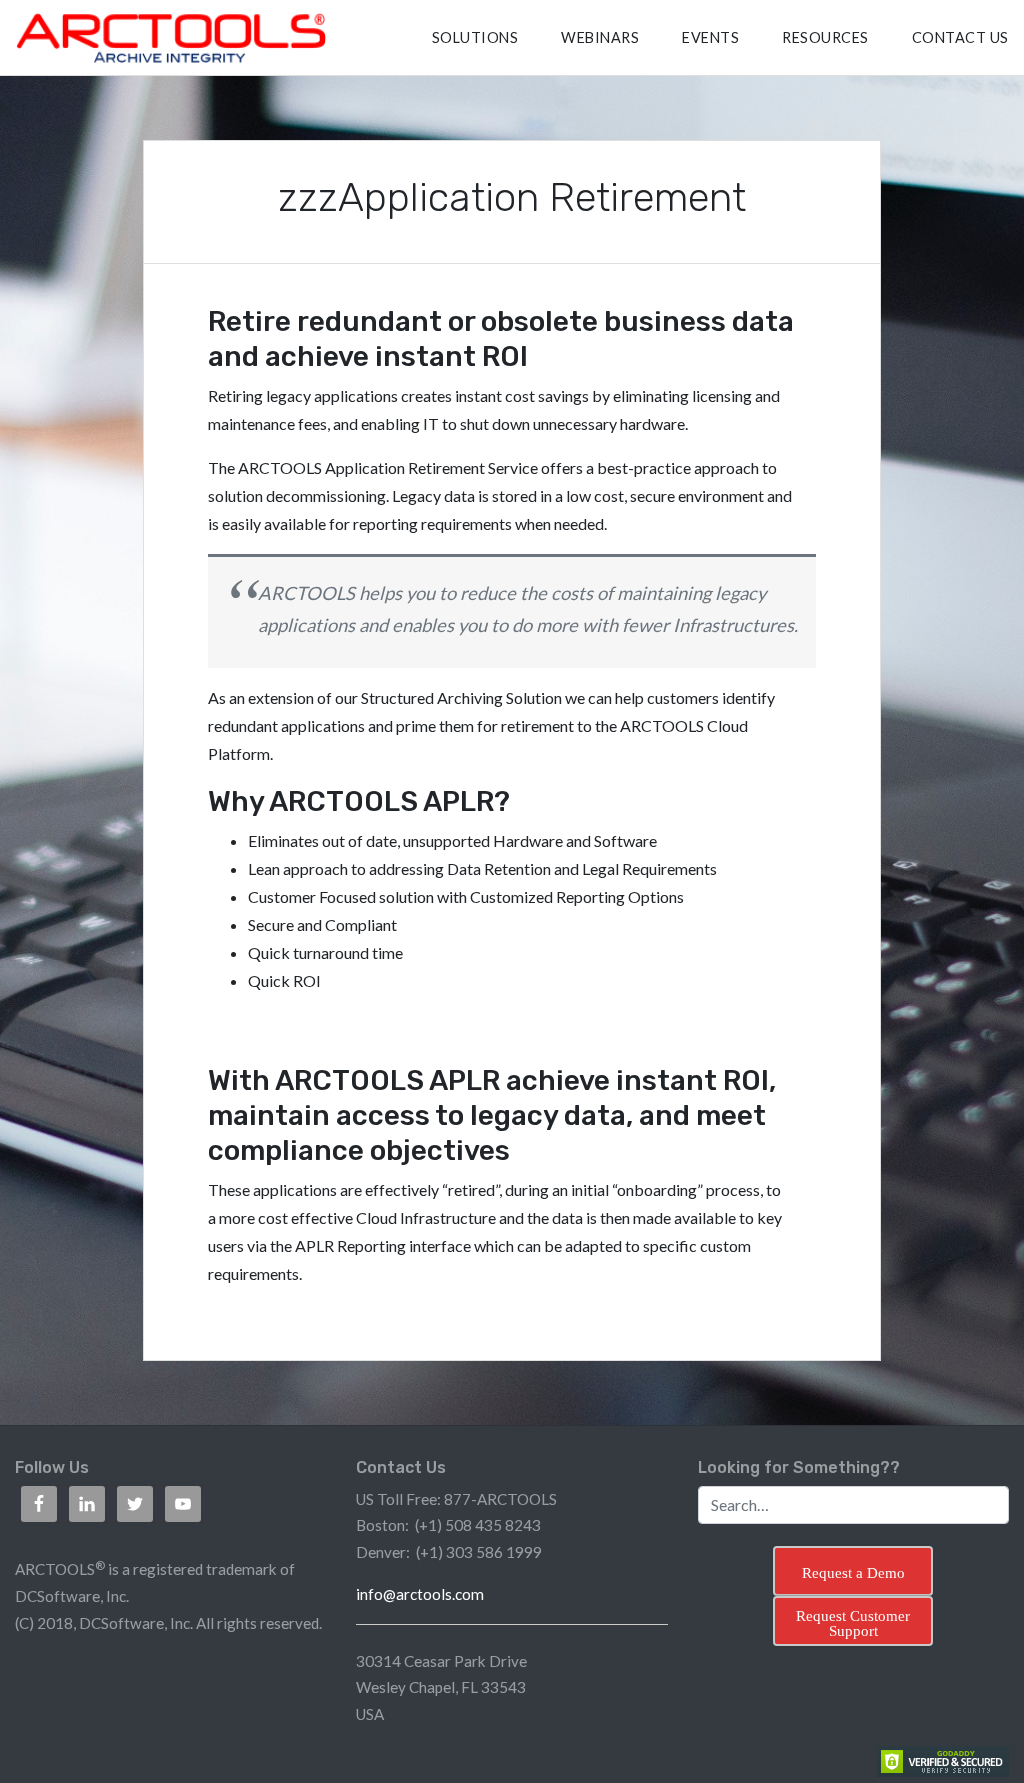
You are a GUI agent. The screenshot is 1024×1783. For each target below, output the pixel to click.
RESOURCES (825, 37)
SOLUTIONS (475, 37)
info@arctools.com (420, 1594)
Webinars (600, 37)
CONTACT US (960, 37)
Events (710, 37)
